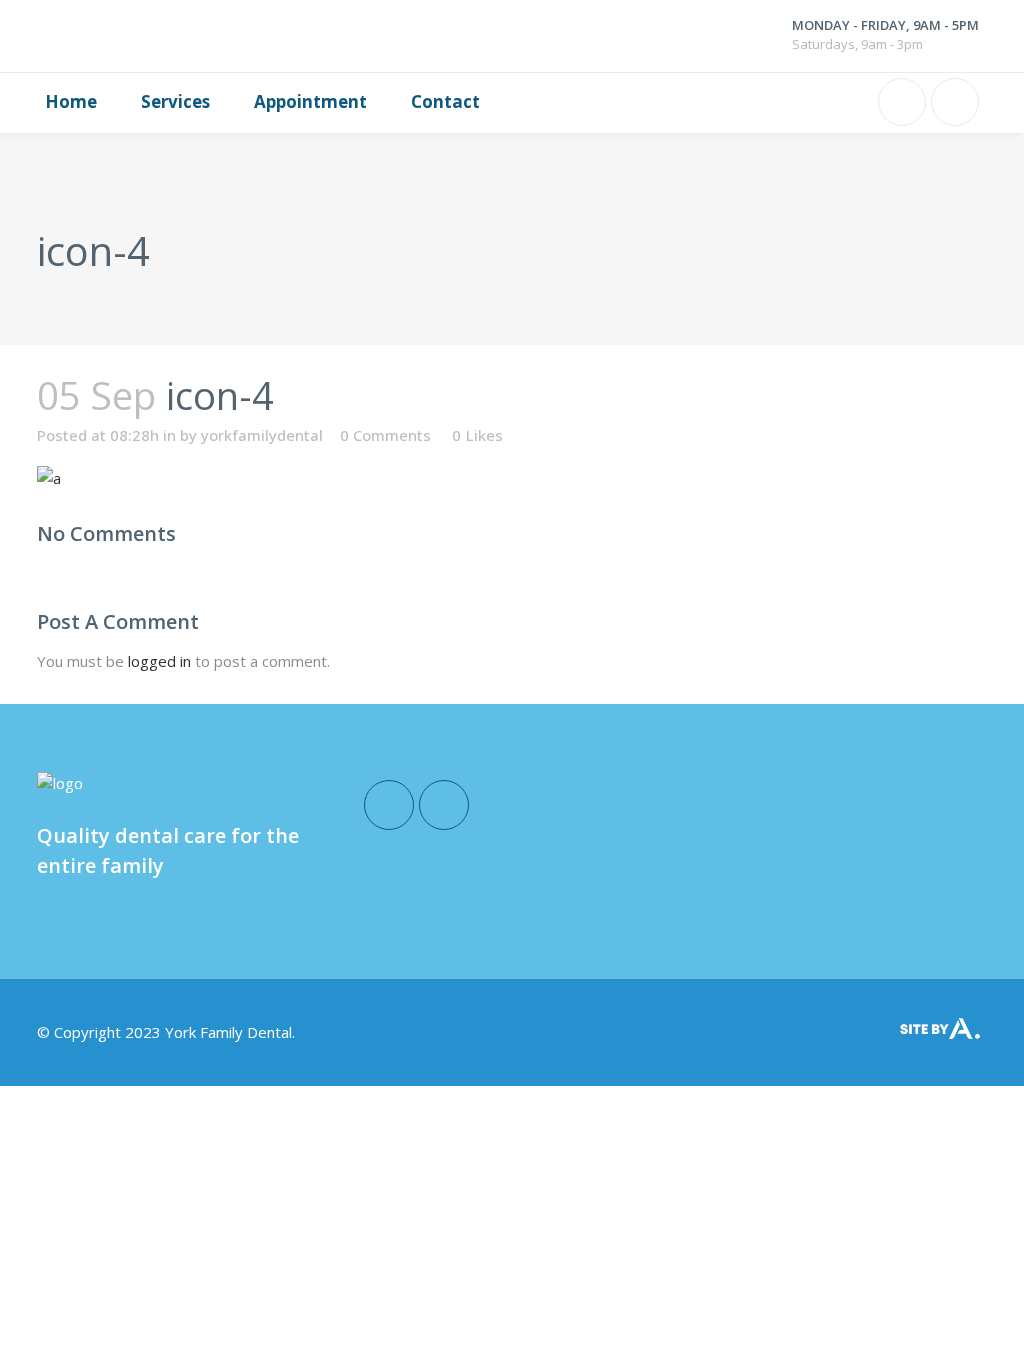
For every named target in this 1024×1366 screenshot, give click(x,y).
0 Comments (385, 435)
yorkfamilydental (262, 435)
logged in (159, 661)
